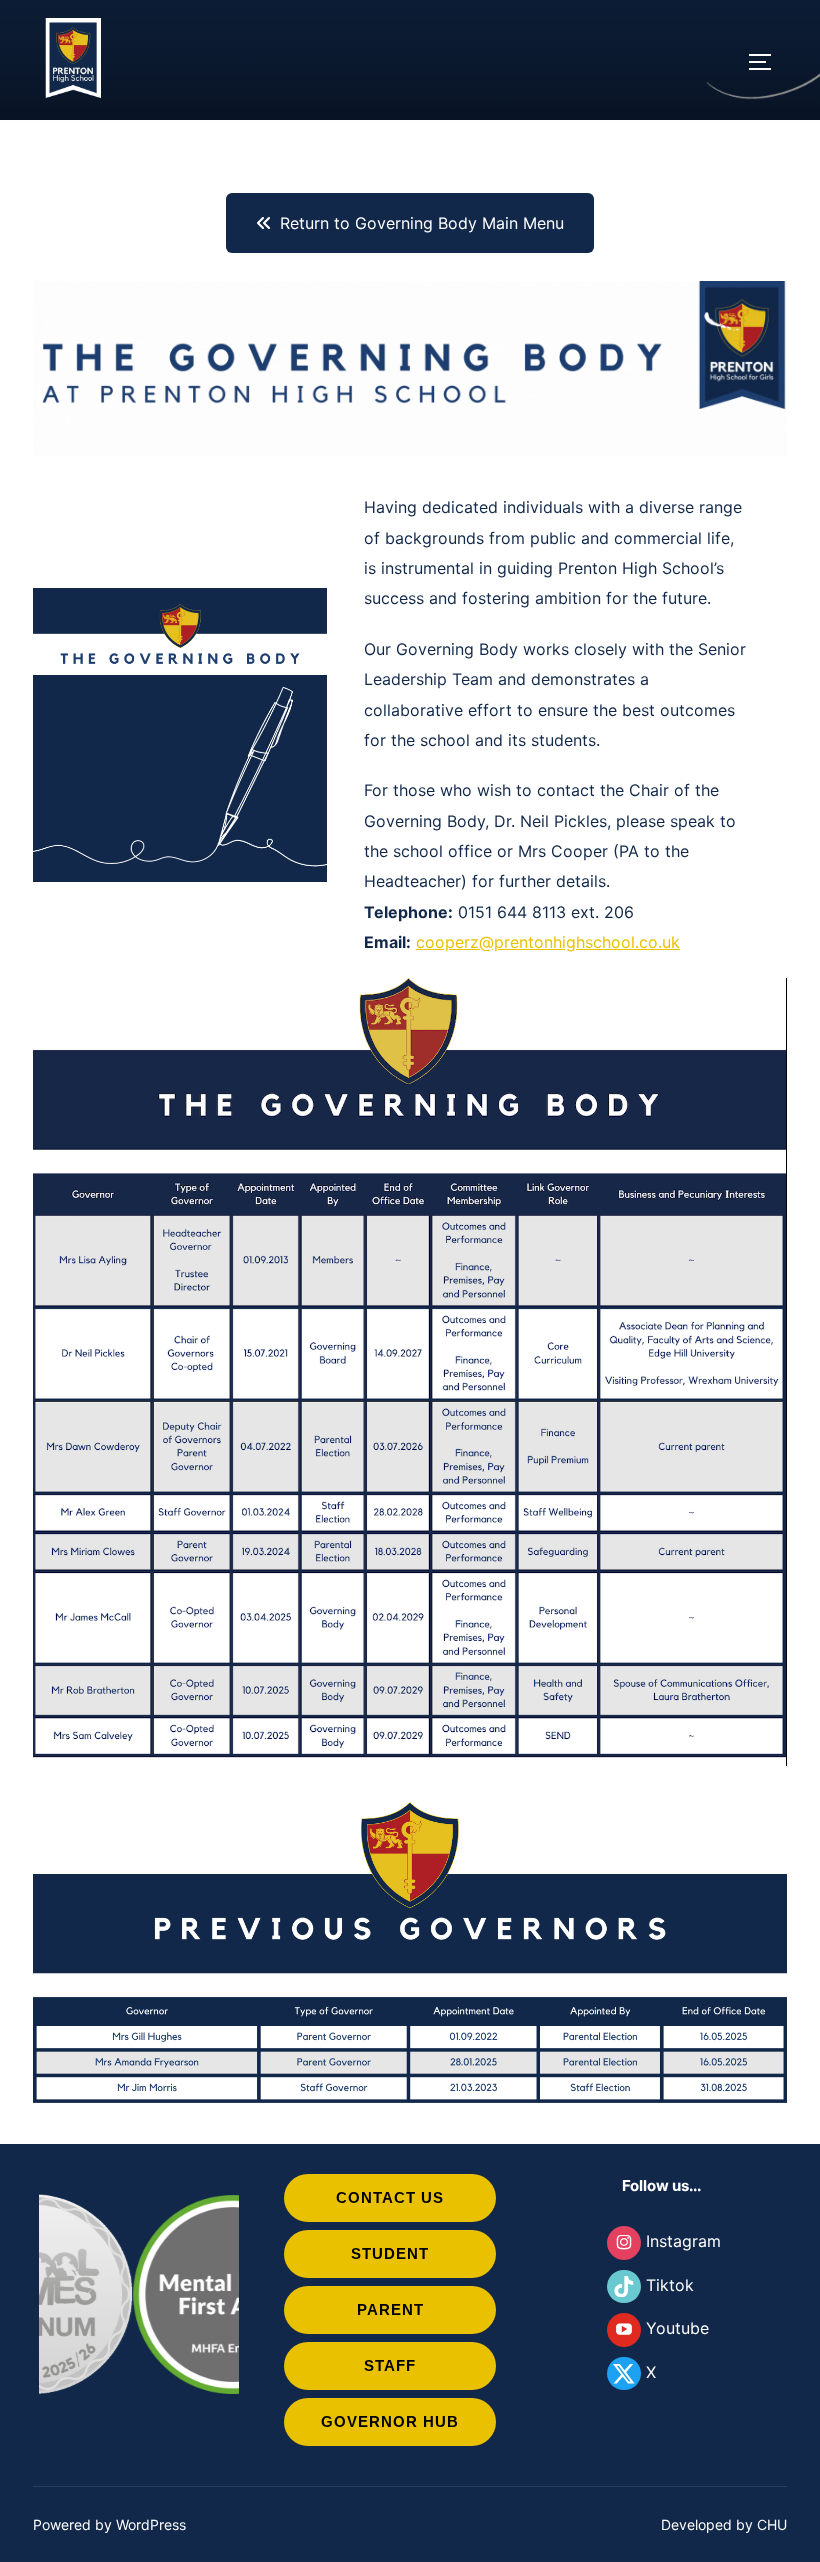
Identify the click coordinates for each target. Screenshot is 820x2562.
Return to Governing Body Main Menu (422, 223)
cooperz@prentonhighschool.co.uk (548, 942)
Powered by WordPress (109, 2524)
